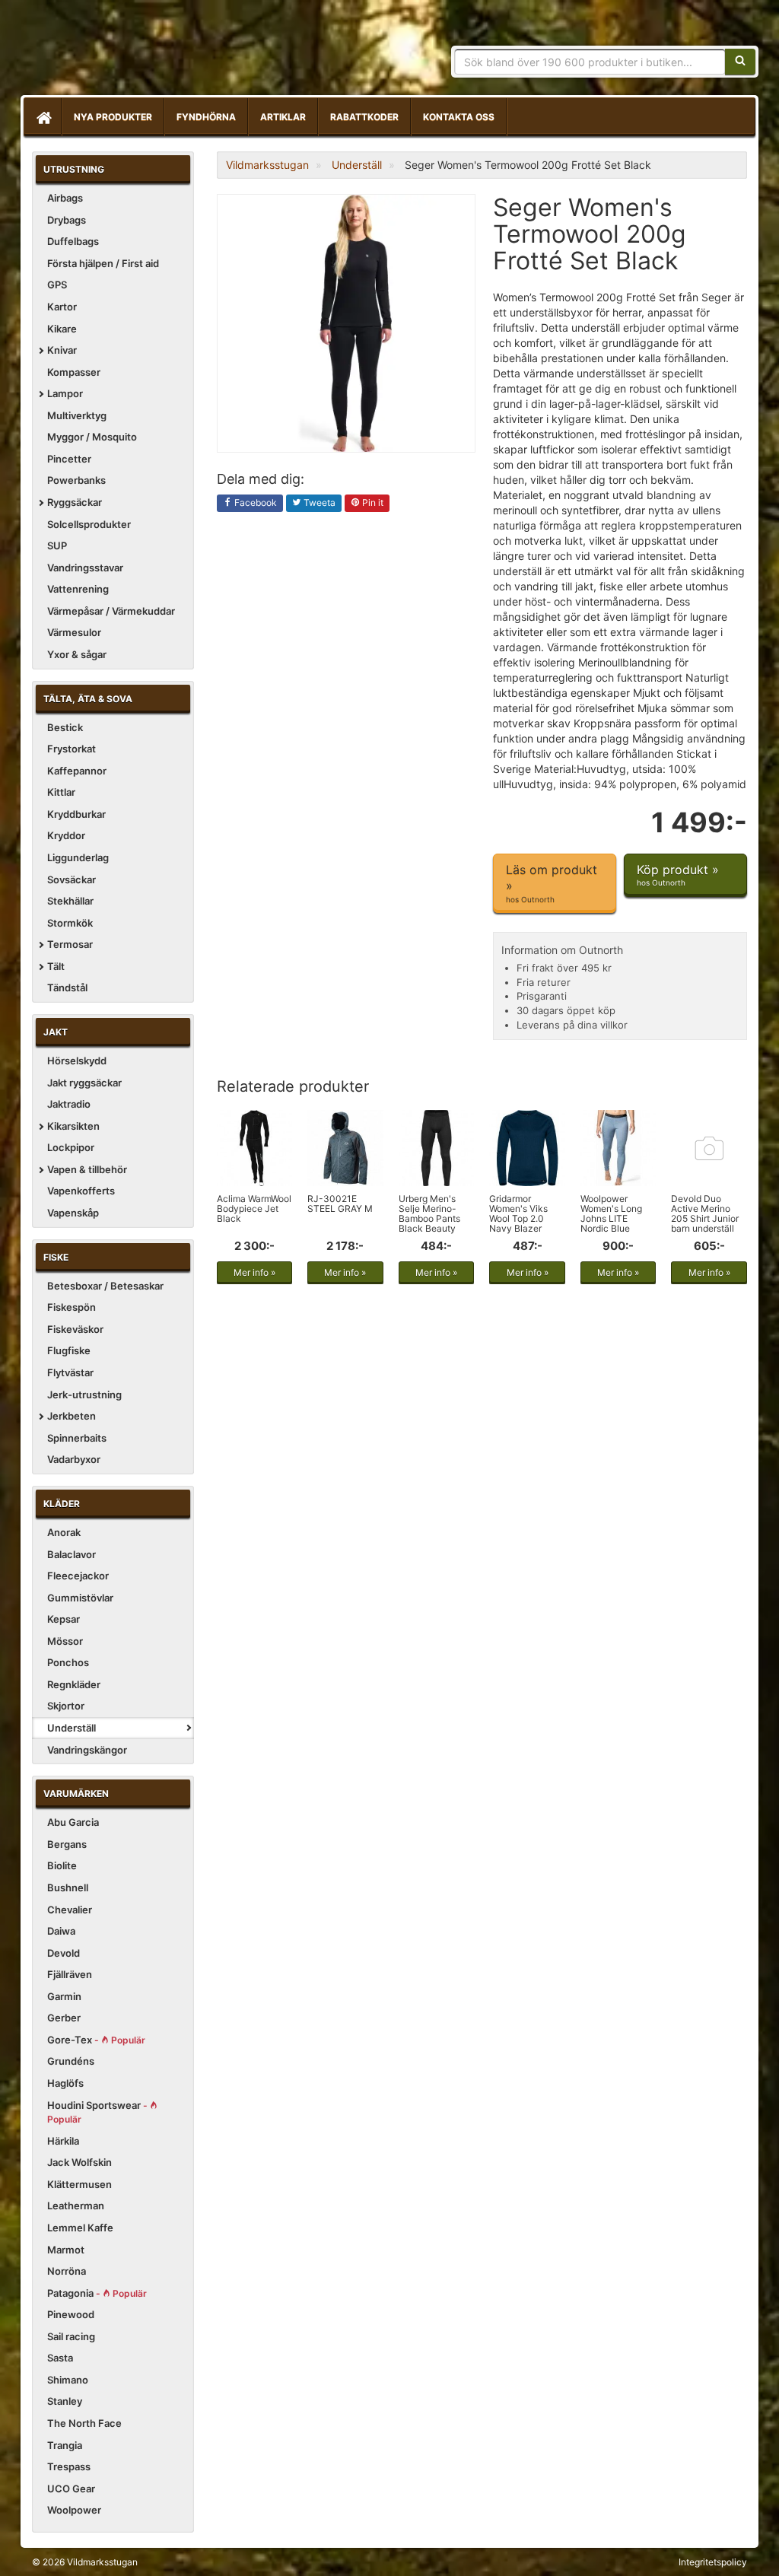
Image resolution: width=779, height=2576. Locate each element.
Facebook (254, 502)
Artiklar (283, 117)
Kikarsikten (73, 1126)
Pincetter (69, 459)
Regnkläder (74, 1684)
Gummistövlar (80, 1598)
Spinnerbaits (77, 1438)
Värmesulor (74, 632)
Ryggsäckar (75, 502)
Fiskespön (72, 1307)
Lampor (65, 393)
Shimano (68, 2380)
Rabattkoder (364, 117)
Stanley (65, 2401)
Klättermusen (79, 2184)
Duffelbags (73, 241)
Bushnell (68, 1887)
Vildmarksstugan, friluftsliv (175, 51)
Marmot (66, 2250)
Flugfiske (69, 1350)
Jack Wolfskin (79, 2162)
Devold (64, 1953)
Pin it (372, 502)
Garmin (64, 1996)
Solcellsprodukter (89, 524)
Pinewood (71, 2314)
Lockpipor (71, 1147)
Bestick (65, 727)
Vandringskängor (87, 1750)
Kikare (62, 329)
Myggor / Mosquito (92, 437)
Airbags (65, 198)
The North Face (84, 2423)
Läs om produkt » (552, 883)
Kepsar (64, 1619)
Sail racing (71, 2336)
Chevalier (70, 1910)
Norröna (67, 2271)
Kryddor (66, 835)
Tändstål (67, 987)
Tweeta (318, 502)
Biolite (62, 1865)
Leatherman (76, 2206)
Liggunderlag (78, 857)
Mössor (65, 1641)
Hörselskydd (77, 1061)
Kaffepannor (77, 771)
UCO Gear (71, 2489)
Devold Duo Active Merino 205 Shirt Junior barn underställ (705, 1214)
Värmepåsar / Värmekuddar (111, 611)
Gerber (64, 2018)
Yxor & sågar (77, 654)
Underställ (72, 1728)
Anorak (64, 1532)
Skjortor (66, 1706)
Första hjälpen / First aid (103, 263)
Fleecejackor (78, 1576)
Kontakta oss (459, 117)
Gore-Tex (96, 2040)
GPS (57, 285)
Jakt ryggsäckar (84, 1083)
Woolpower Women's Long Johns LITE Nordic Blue (611, 1214)
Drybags (67, 220)
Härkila (63, 2141)
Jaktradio (69, 1104)
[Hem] (43, 117)
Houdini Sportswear (99, 2112)
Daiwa (61, 1931)
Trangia (65, 2445)
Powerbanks (76, 480)
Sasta (60, 2358)
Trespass (69, 2466)
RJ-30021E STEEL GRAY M (340, 1204)
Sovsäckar (72, 879)
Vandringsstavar (85, 568)
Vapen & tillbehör (87, 1169)
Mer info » (254, 1272)
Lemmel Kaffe (80, 2228)
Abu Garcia (73, 1822)
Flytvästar (70, 1372)
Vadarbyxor (74, 1459)
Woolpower (74, 2510)
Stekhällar (70, 901)
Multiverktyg (77, 415)
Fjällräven (70, 1974)
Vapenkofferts (81, 1191)
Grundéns (71, 2061)
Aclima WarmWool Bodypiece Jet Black (254, 1208)
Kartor (62, 307)
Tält (56, 966)
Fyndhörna (206, 117)
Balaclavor (72, 1554)
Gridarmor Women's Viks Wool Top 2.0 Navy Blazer (518, 1214)
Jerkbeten (72, 1416)
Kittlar (61, 792)
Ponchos (68, 1662)
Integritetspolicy (713, 2562)
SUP (57, 545)
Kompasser (74, 372)
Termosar (70, 944)
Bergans (67, 1844)
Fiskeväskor (75, 1329)
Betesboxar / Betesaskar (105, 1286)
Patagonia (97, 2293)
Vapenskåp (73, 1213)
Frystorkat (72, 749)
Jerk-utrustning (84, 1395)
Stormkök (70, 923)
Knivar (62, 350)
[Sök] (740, 62)
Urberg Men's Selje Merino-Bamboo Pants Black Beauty (429, 1214)
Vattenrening (78, 589)
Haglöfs (65, 2083)
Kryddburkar (76, 814)
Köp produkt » (678, 875)
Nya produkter (113, 117)
